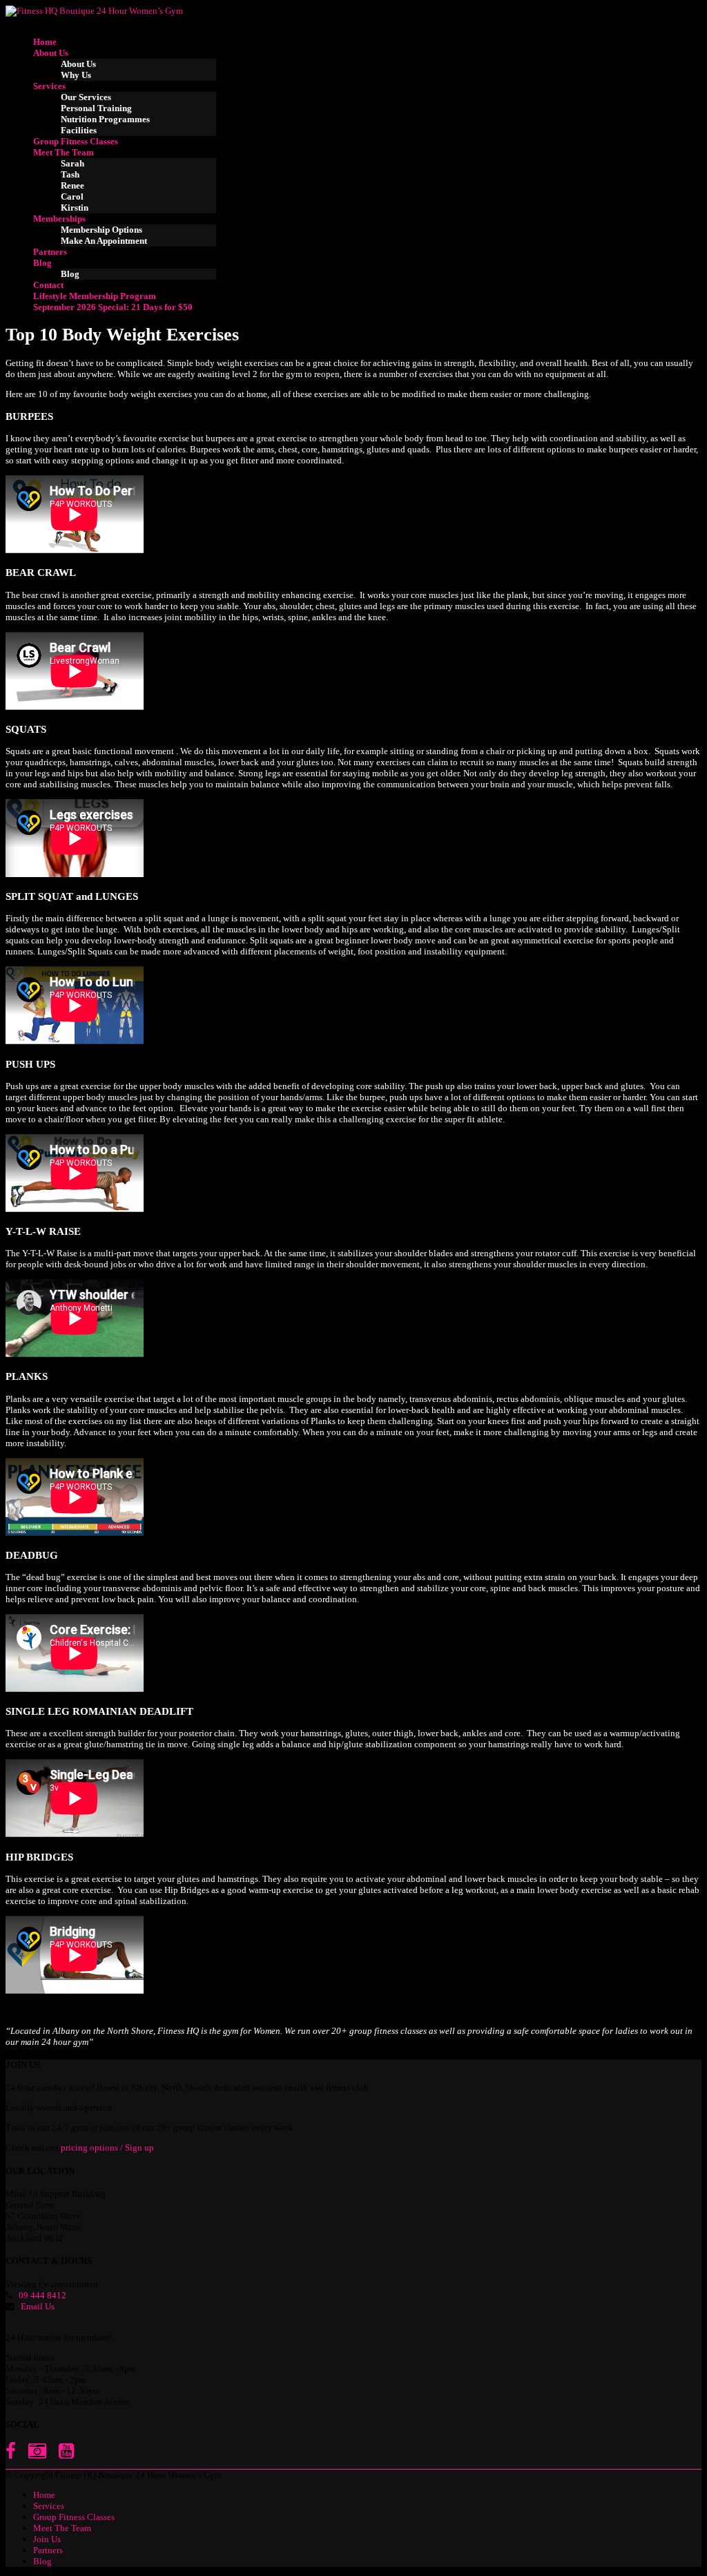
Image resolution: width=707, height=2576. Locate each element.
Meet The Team (64, 152)
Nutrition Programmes (105, 119)
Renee (72, 185)
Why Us (76, 75)
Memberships (59, 219)
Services (49, 86)
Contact (48, 285)
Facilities (79, 130)
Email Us (38, 2306)
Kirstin (75, 208)
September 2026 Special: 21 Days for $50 (113, 307)
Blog (42, 263)
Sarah (72, 163)
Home (45, 42)
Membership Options (101, 230)
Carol (72, 196)
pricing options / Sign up (107, 2147)
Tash (70, 174)
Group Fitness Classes (76, 141)
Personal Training (96, 108)
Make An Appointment (104, 241)
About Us (51, 53)
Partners (50, 252)
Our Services (86, 97)
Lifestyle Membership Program (95, 296)
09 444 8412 (42, 2295)
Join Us (47, 2539)
